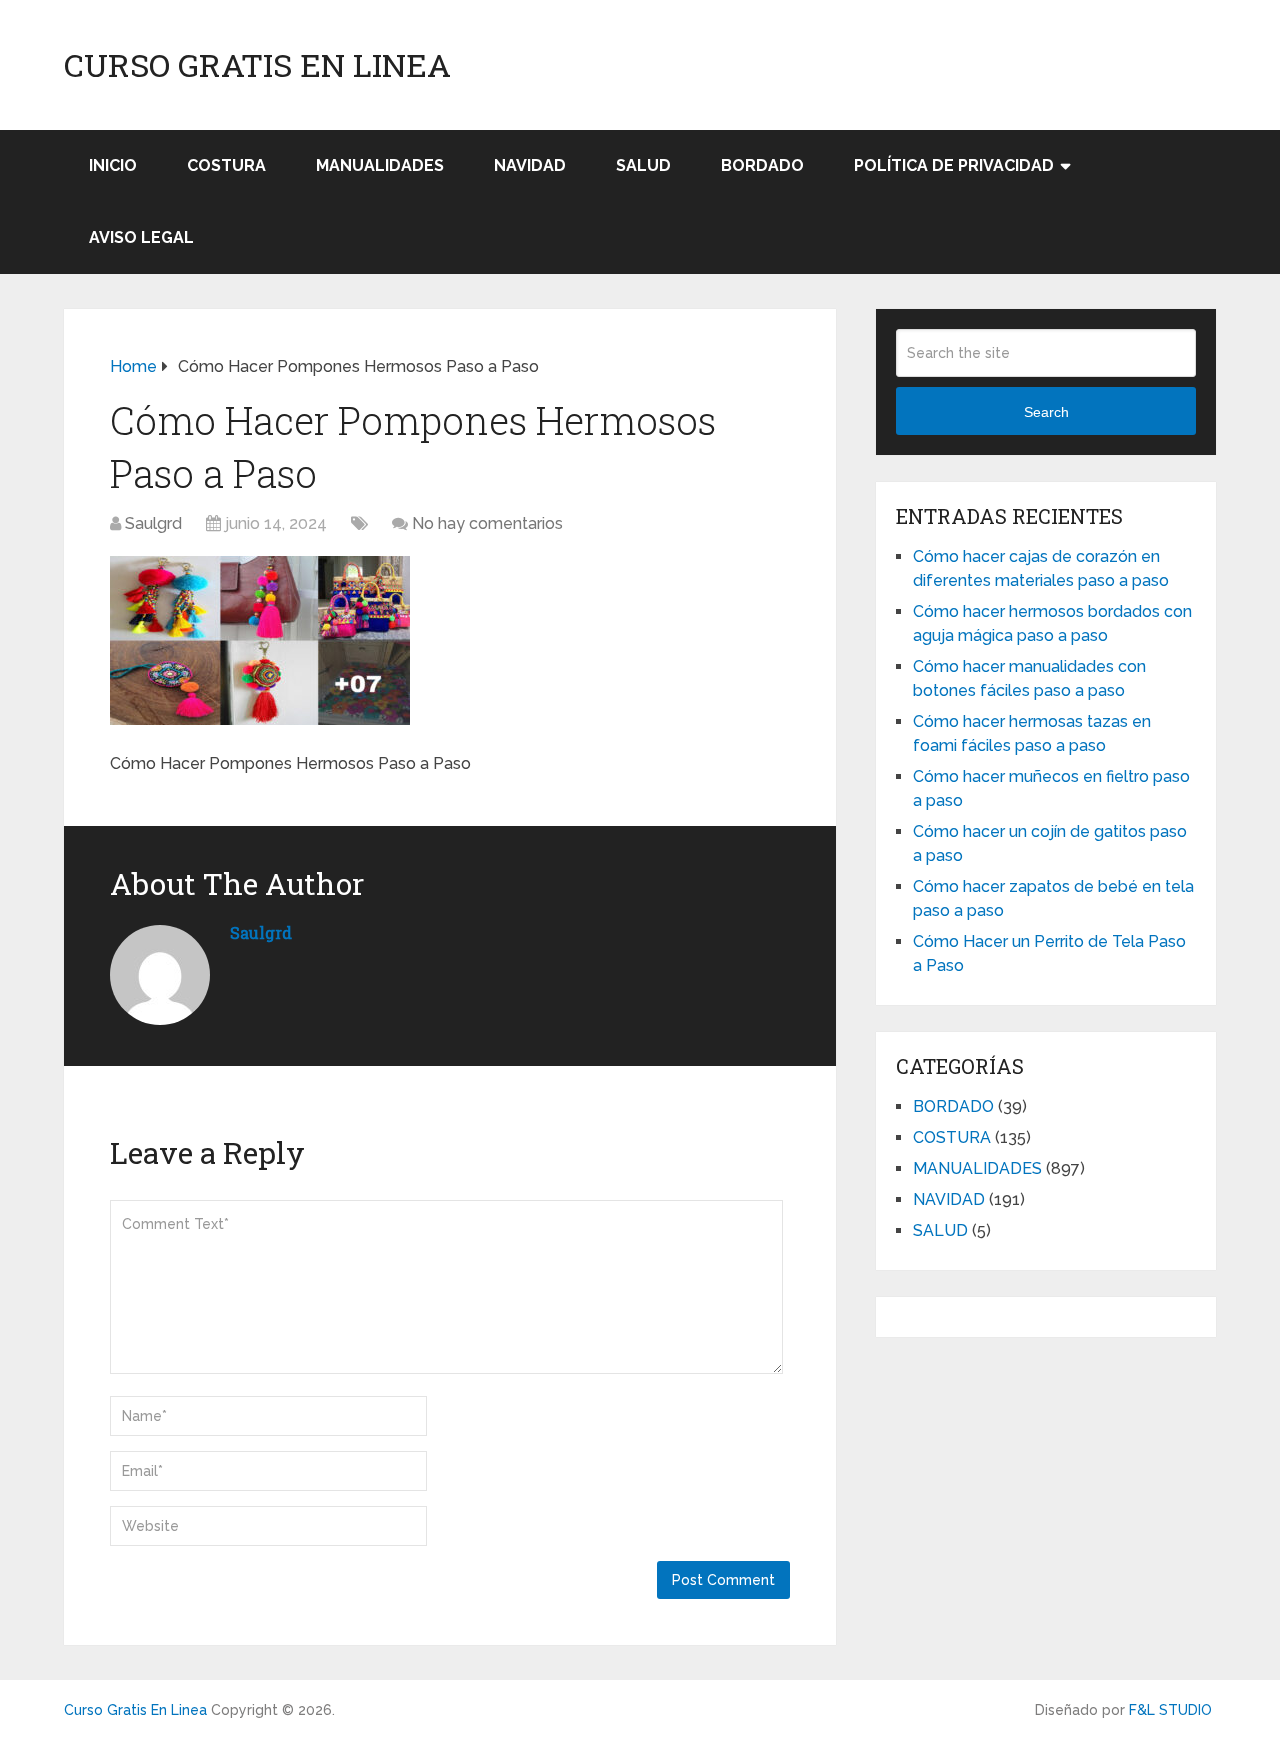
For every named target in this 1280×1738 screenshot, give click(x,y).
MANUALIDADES (380, 165)
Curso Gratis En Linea (257, 65)
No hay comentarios (487, 523)
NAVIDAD (530, 165)
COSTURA (226, 165)
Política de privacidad (954, 165)
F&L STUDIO (1170, 1710)
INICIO (113, 165)
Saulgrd (153, 523)
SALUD (643, 165)
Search (1046, 412)
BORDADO (762, 165)
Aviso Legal (141, 237)
